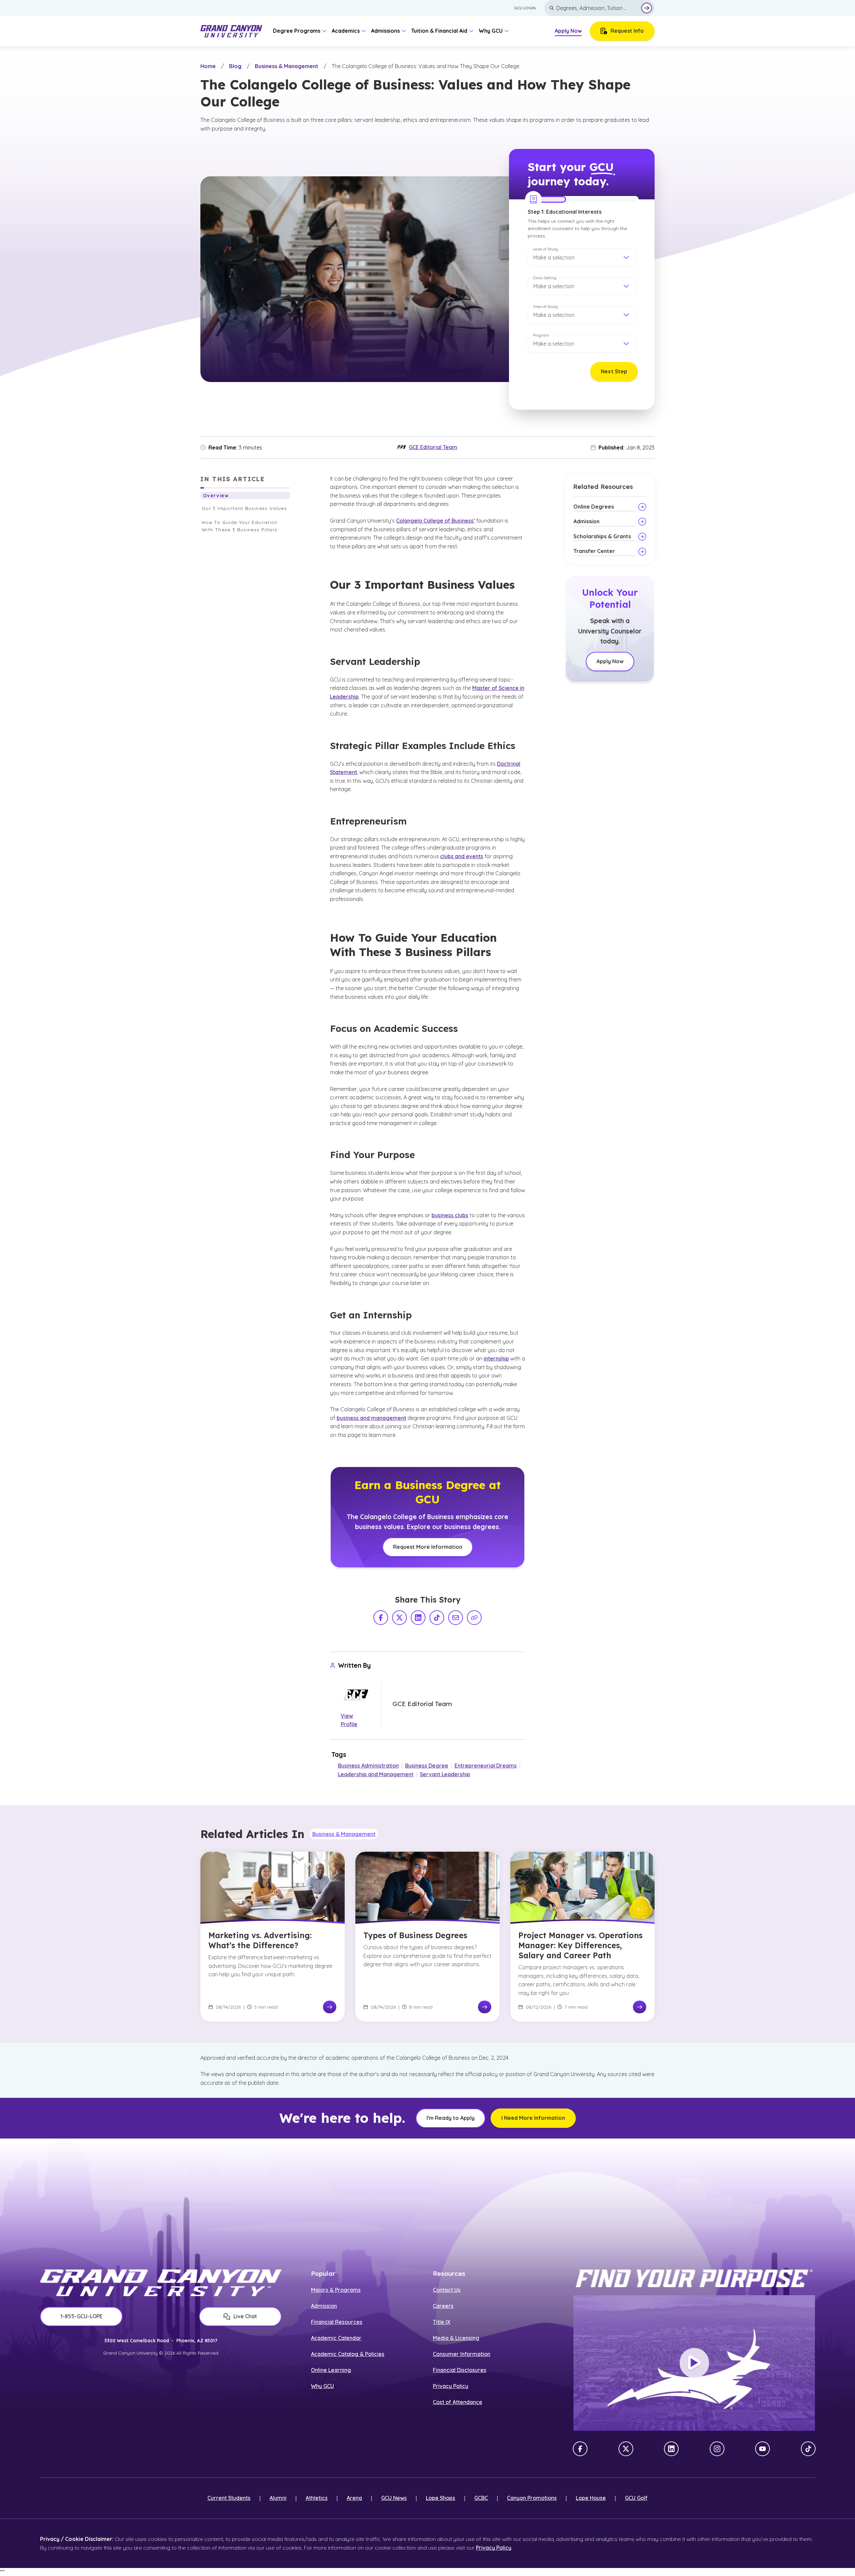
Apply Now (568, 31)
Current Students (229, 2498)
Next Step (614, 371)
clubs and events (462, 856)
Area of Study (545, 306)
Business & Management (287, 66)
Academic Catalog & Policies (348, 2354)
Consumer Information (462, 2354)
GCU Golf (636, 2498)
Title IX (442, 2322)
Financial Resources (337, 2322)
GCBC (481, 2498)
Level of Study (546, 249)
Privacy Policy (451, 2386)
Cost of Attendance (458, 2402)
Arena (354, 2498)
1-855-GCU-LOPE (81, 2316)
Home (208, 66)
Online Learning (331, 2370)
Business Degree (427, 1766)
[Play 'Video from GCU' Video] (694, 2363)
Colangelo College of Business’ (436, 521)
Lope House (591, 2498)
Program (541, 335)
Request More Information (428, 1547)
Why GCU (322, 2386)
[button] (582, 257)
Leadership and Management (376, 1774)
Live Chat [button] (245, 2316)
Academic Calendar (336, 2338)
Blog (235, 66)
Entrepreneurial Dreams (486, 1766)
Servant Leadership (445, 1774)
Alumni (278, 2498)
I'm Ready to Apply (451, 2118)
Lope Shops (441, 2498)
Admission (324, 2306)
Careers (443, 2306)
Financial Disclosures (460, 2370)
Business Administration (368, 1766)
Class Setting (545, 278)
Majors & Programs (336, 2290)
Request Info (627, 31)
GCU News (394, 2498)
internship (496, 1358)
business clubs (450, 1215)
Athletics (317, 2498)
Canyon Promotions (532, 2498)
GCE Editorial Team (433, 447)
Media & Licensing (456, 2338)
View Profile (349, 1720)
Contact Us (447, 2290)
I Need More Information (533, 2118)
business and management (371, 1418)
